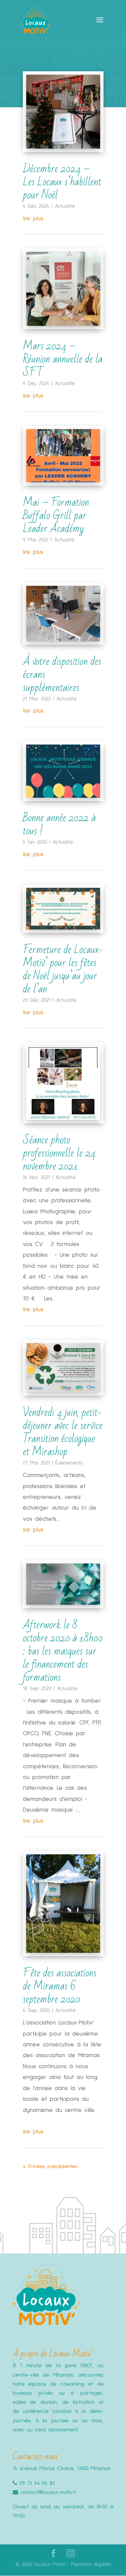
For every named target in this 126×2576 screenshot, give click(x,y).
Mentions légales (91, 2564)
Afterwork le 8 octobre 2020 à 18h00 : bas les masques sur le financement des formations (63, 1651)
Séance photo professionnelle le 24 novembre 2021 (59, 1153)
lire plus (33, 219)
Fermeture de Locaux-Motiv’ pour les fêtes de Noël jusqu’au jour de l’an (63, 969)
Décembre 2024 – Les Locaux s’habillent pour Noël (62, 182)
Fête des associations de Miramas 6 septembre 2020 (60, 1986)
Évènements (69, 1463)
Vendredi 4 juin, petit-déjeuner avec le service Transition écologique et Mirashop (63, 1432)
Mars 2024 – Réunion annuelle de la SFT (63, 359)
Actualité (65, 206)
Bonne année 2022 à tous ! (59, 824)
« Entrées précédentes (50, 2166)
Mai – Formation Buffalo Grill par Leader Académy (56, 515)
